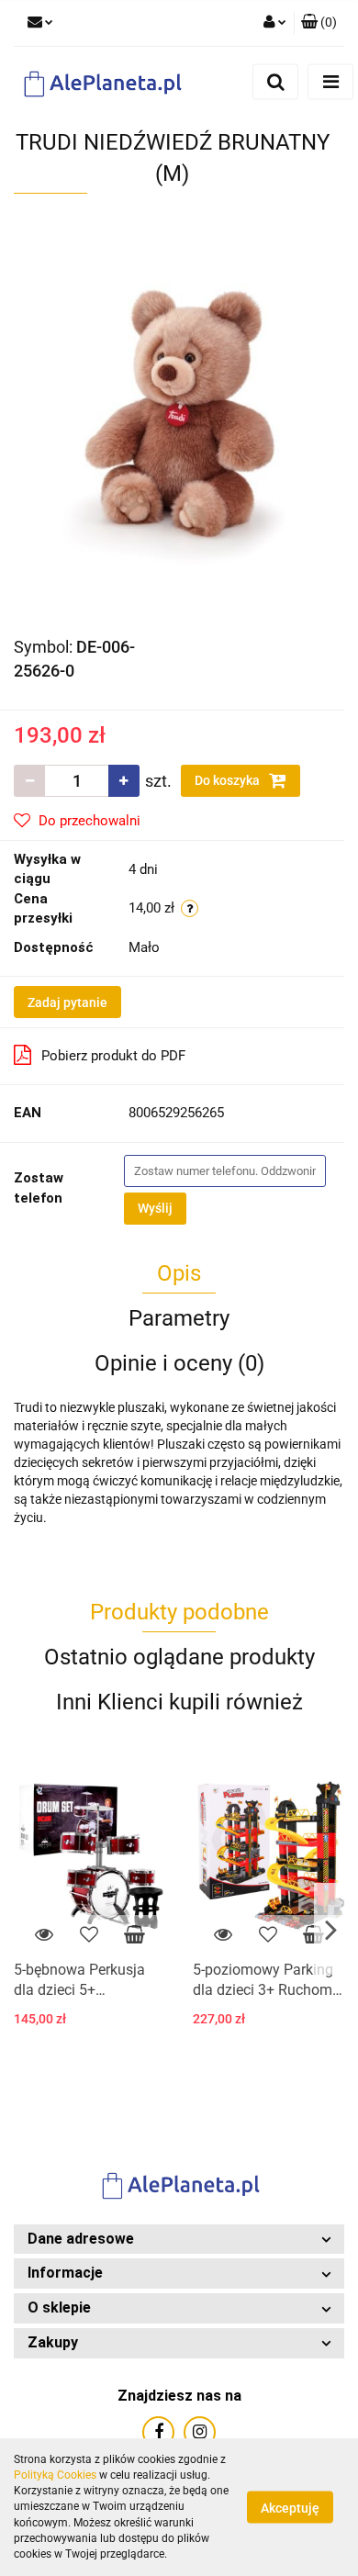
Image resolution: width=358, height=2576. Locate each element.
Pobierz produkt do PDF (113, 1056)
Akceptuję (290, 2508)
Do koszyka (229, 780)
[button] (179, 2240)
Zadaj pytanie (67, 1002)
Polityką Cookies (55, 2475)
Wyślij (155, 1208)
